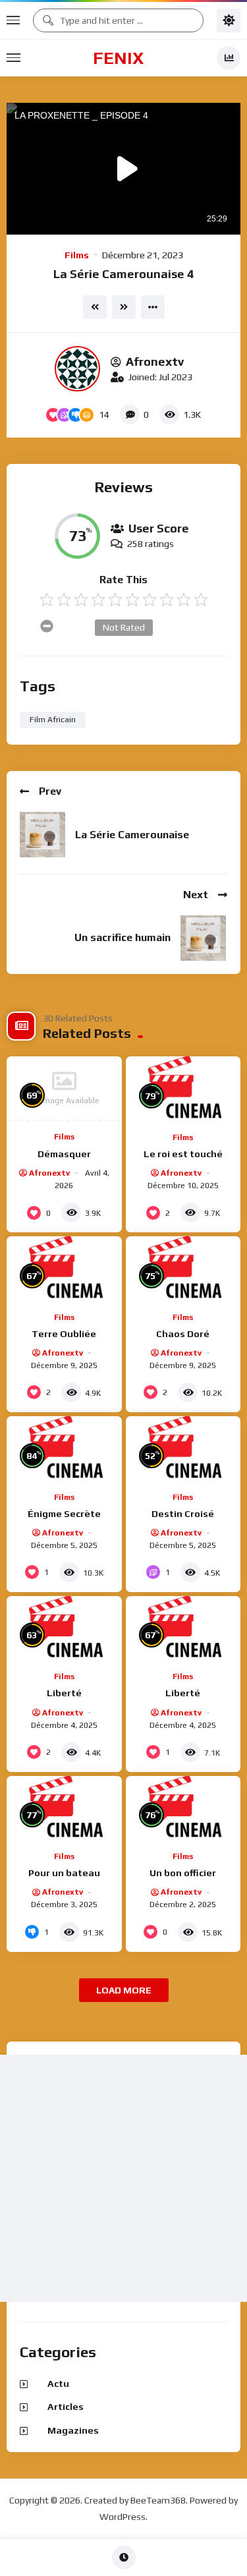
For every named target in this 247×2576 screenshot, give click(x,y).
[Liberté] (64, 1628)
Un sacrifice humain (123, 937)
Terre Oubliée (64, 1334)
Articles (66, 2407)
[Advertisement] (123, 2178)
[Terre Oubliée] (64, 1269)
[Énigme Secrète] (64, 1448)
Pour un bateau (64, 1873)
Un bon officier (183, 1873)
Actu (58, 2384)
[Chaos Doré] (183, 1269)
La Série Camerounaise (132, 835)
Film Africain (53, 720)
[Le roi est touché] (183, 1089)
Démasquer (64, 1154)
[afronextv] (77, 369)
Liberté (64, 1693)
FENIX (118, 58)
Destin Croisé (183, 1514)
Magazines (73, 2430)
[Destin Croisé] (183, 1448)
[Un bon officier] (183, 1808)
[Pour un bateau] (64, 1808)
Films (77, 255)
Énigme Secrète (64, 1514)
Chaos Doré (183, 1334)
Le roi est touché (183, 1154)
